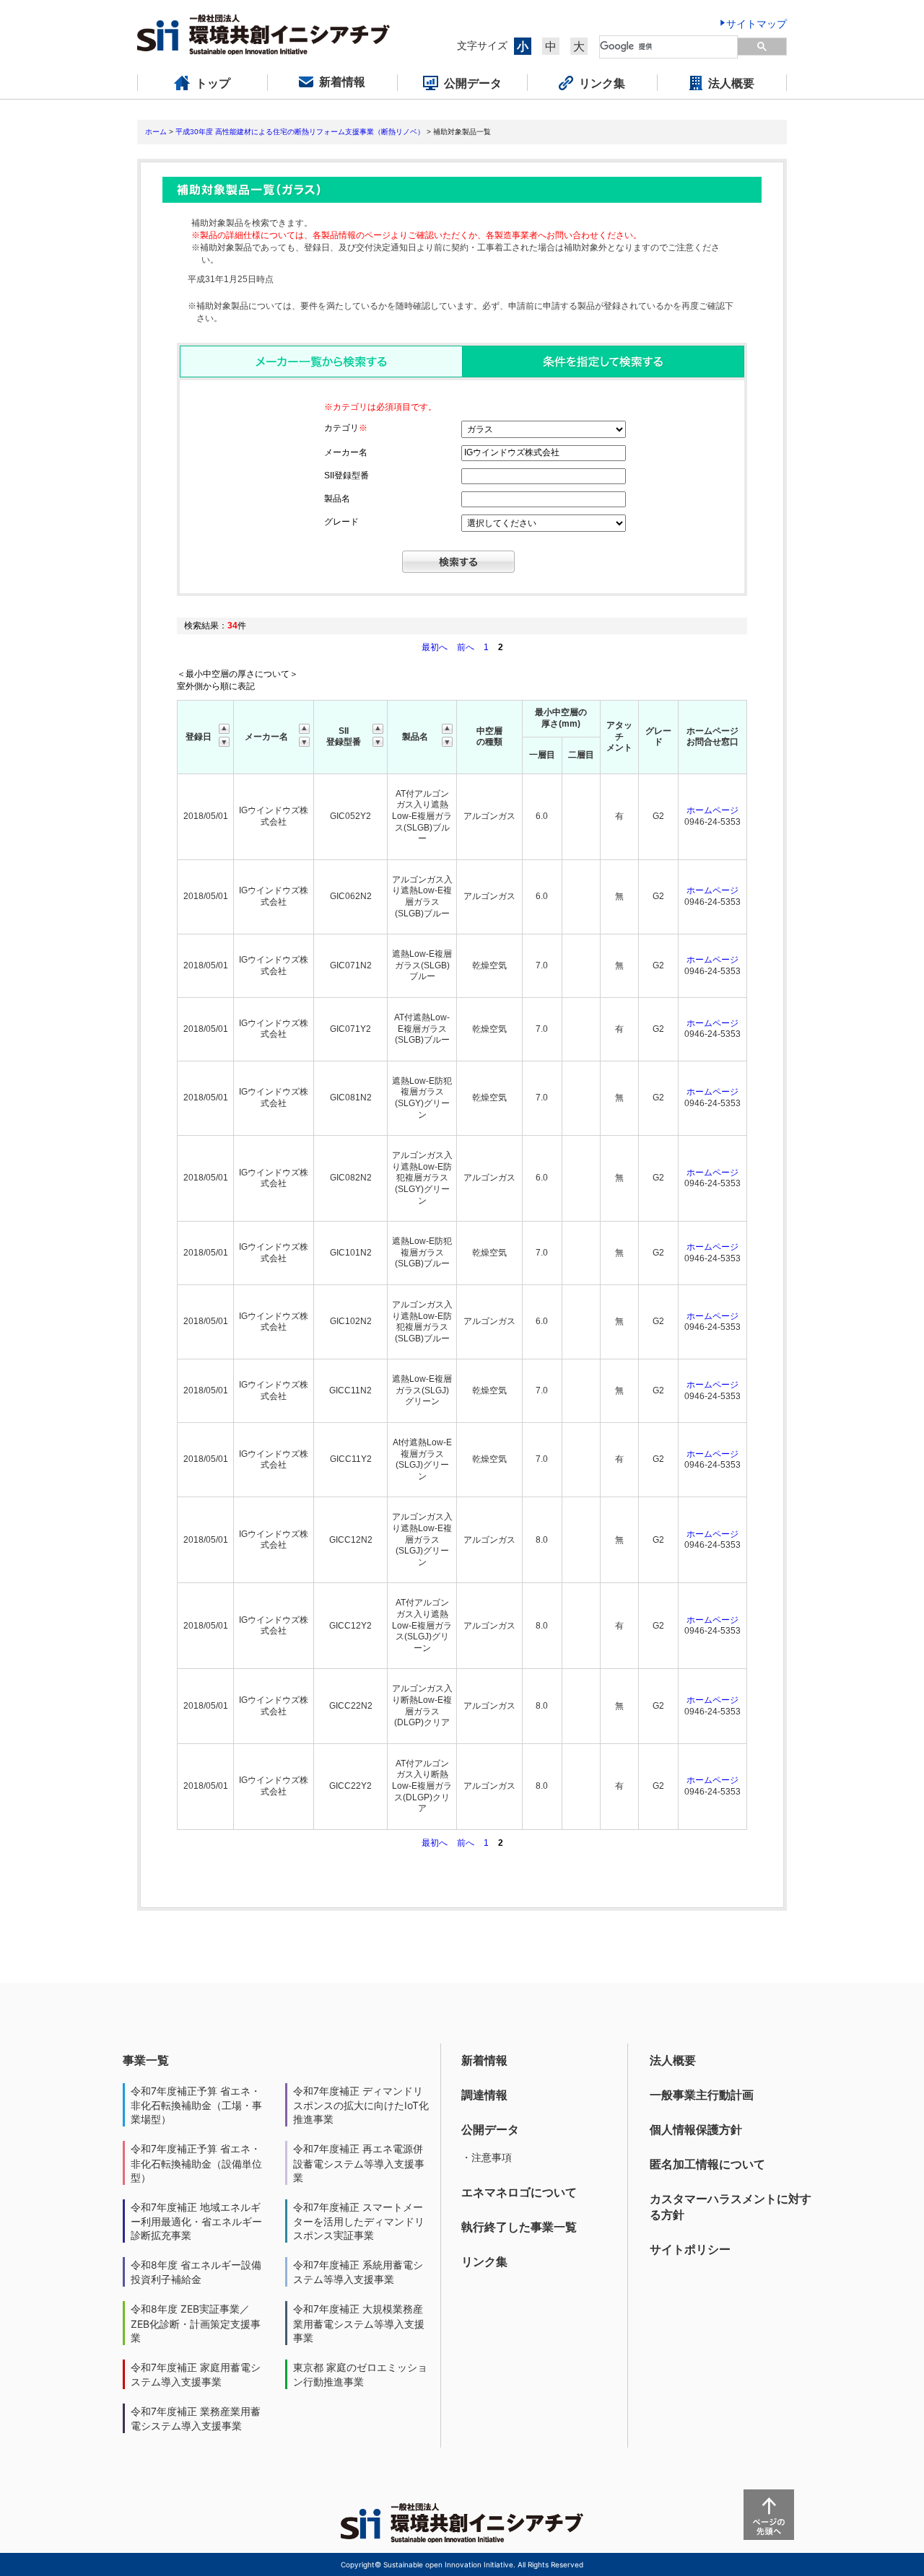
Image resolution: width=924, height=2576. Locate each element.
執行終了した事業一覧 (519, 2227)
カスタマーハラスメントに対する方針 (731, 2207)
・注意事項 (487, 2157)
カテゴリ (346, 428)
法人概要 (673, 2060)
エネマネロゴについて (519, 2192)
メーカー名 (346, 452)
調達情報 (484, 2095)
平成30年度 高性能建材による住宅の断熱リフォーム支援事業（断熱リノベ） (300, 132)
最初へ (436, 647)
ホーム (156, 132)
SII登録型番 (346, 476)
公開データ (490, 2129)
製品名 (337, 499)
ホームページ (712, 810)
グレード (341, 522)
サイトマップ (757, 23)
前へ (467, 647)
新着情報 (484, 2060)
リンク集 (484, 2261)
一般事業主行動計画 (702, 2095)
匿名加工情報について (707, 2164)
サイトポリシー (690, 2249)
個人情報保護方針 (696, 2129)
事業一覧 (146, 2060)
